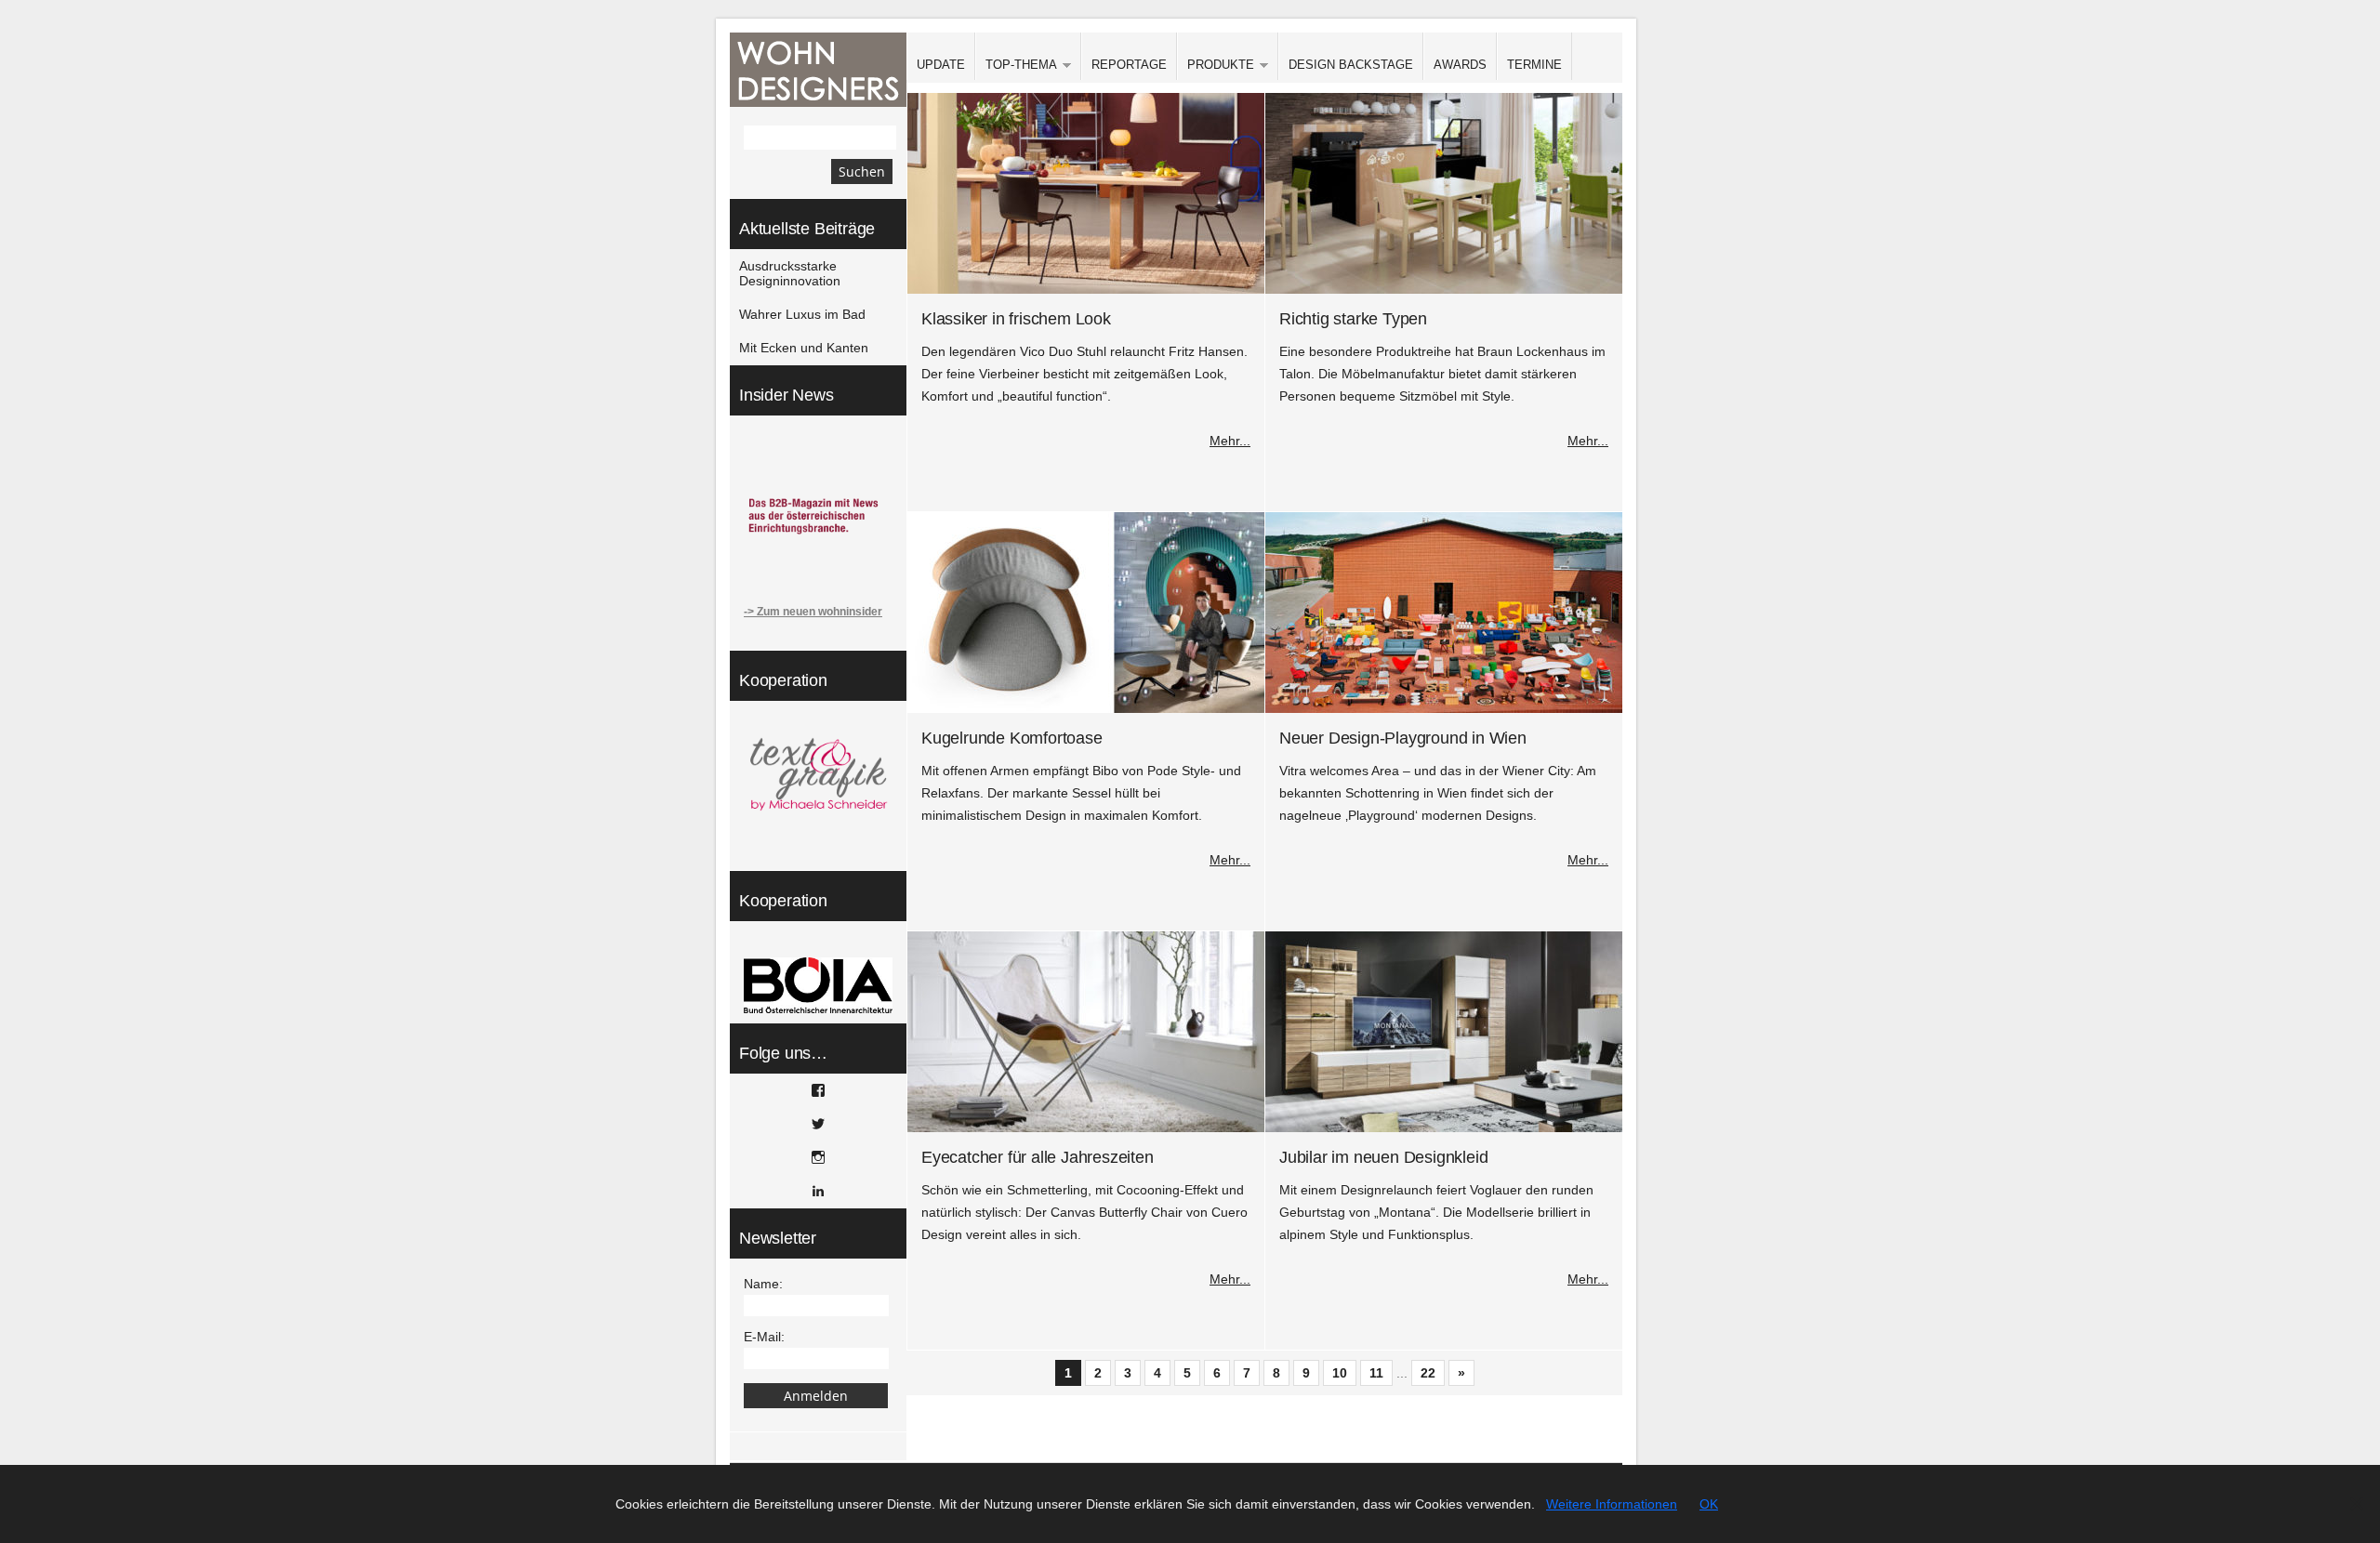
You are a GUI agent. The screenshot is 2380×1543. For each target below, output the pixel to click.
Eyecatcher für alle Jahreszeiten (1038, 1157)
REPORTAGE (1129, 65)
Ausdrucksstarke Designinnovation (790, 273)
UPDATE (941, 65)
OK (1709, 1504)
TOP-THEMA (1016, 66)
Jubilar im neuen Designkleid (1383, 1157)
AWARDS (1460, 65)
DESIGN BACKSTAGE (1351, 65)
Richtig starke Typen (1353, 319)
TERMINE (1534, 65)
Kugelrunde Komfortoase (1012, 738)
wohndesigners (818, 70)
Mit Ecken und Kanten (804, 348)
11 (1376, 1373)
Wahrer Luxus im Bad (802, 314)
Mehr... (1230, 441)
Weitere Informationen (1612, 1504)
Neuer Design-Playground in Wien (1403, 738)
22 (1428, 1373)
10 (1340, 1373)
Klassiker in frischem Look (1016, 319)
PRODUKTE (1216, 66)
